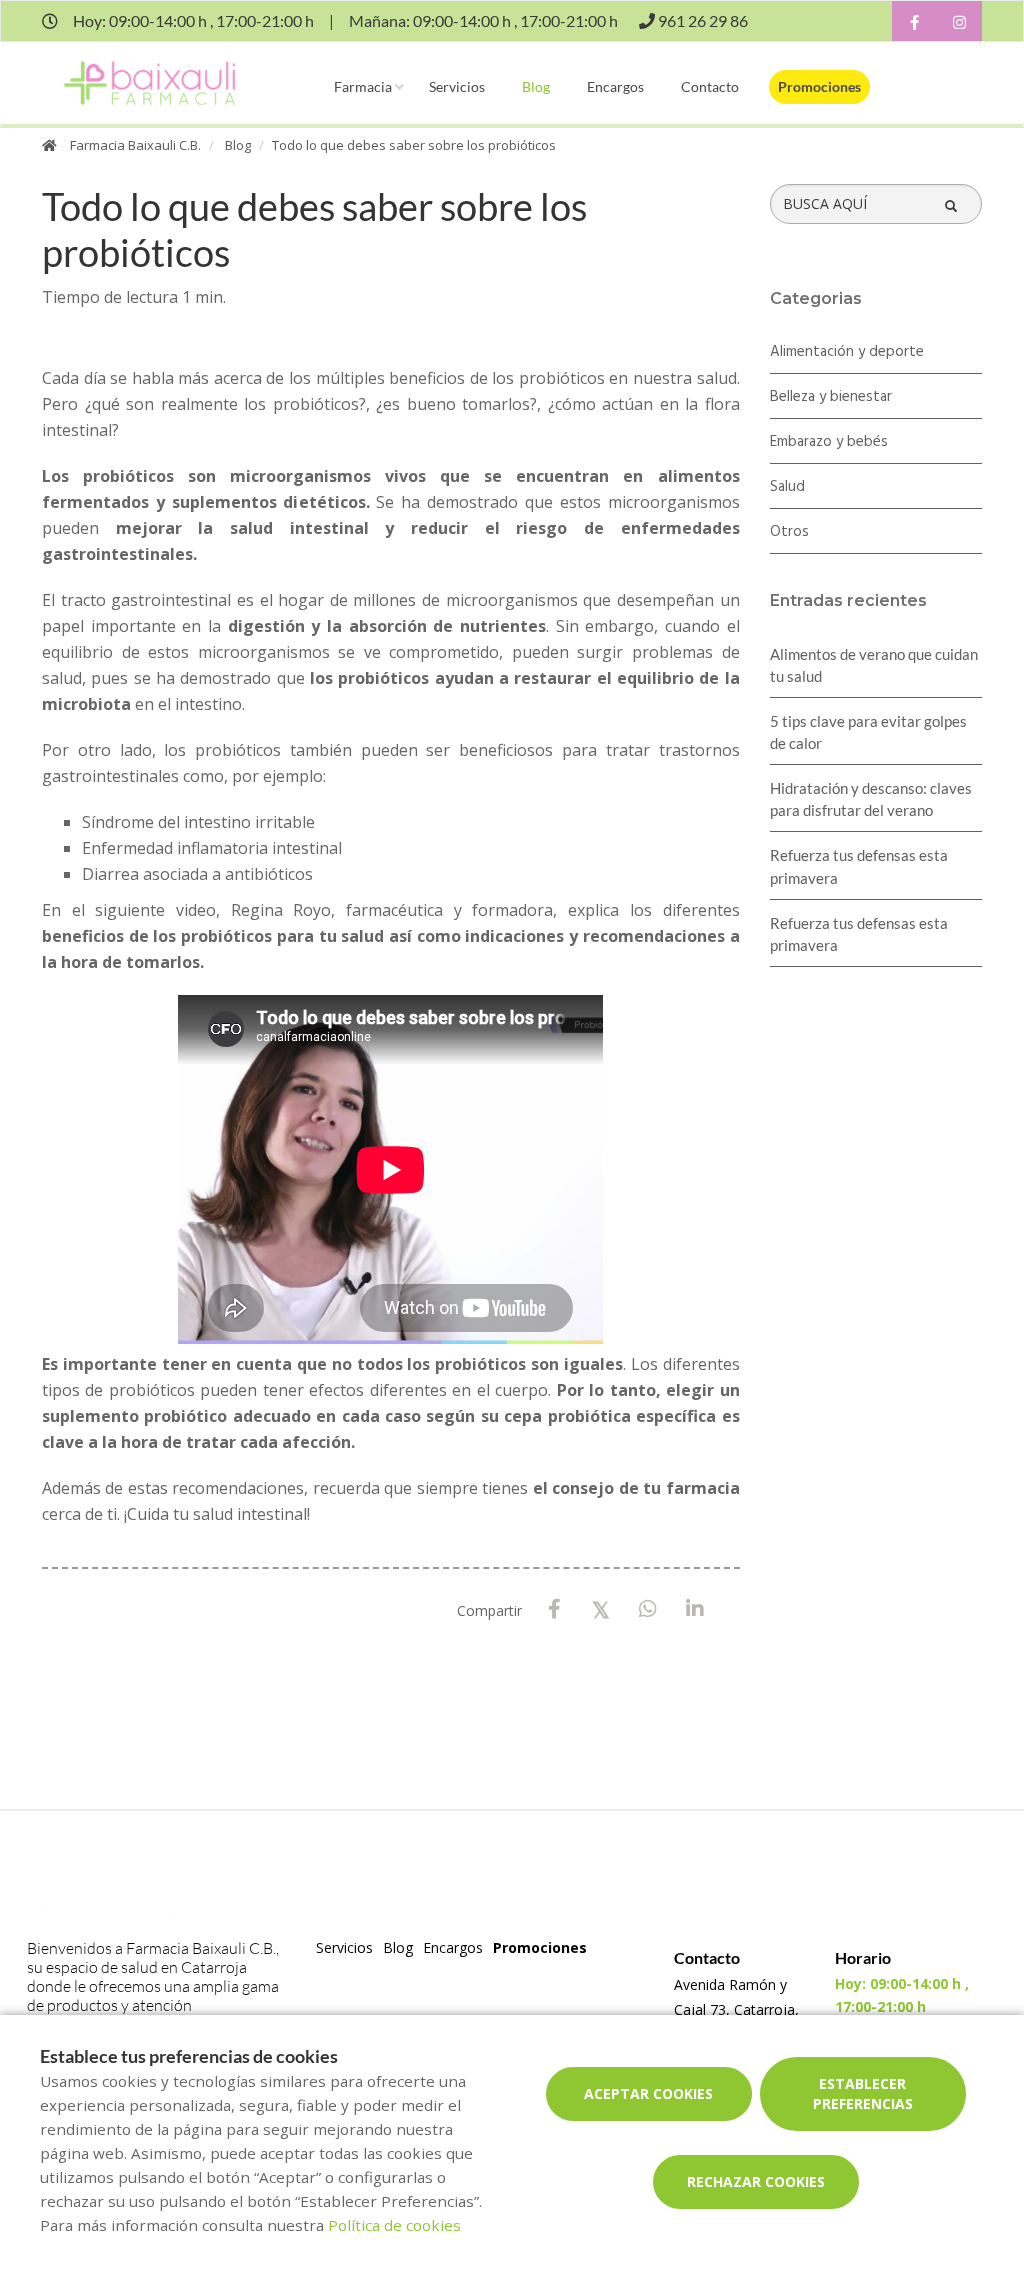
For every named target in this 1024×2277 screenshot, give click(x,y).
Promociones (819, 86)
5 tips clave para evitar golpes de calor (868, 732)
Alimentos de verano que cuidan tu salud (874, 665)
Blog (536, 86)
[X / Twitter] (601, 1608)
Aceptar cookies (648, 2093)
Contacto (710, 86)
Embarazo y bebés (829, 442)
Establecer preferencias (863, 2093)
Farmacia (363, 86)
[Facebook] (554, 1609)
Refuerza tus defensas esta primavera (859, 866)
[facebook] (914, 23)
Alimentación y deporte (847, 352)
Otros (789, 532)
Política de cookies (394, 2225)
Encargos (615, 86)
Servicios (457, 86)
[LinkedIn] (695, 1609)
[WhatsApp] (648, 1609)
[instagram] (959, 23)
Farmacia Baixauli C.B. (135, 145)
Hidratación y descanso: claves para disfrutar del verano (871, 799)
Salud (787, 487)
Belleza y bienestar (831, 397)
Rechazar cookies (756, 2181)
